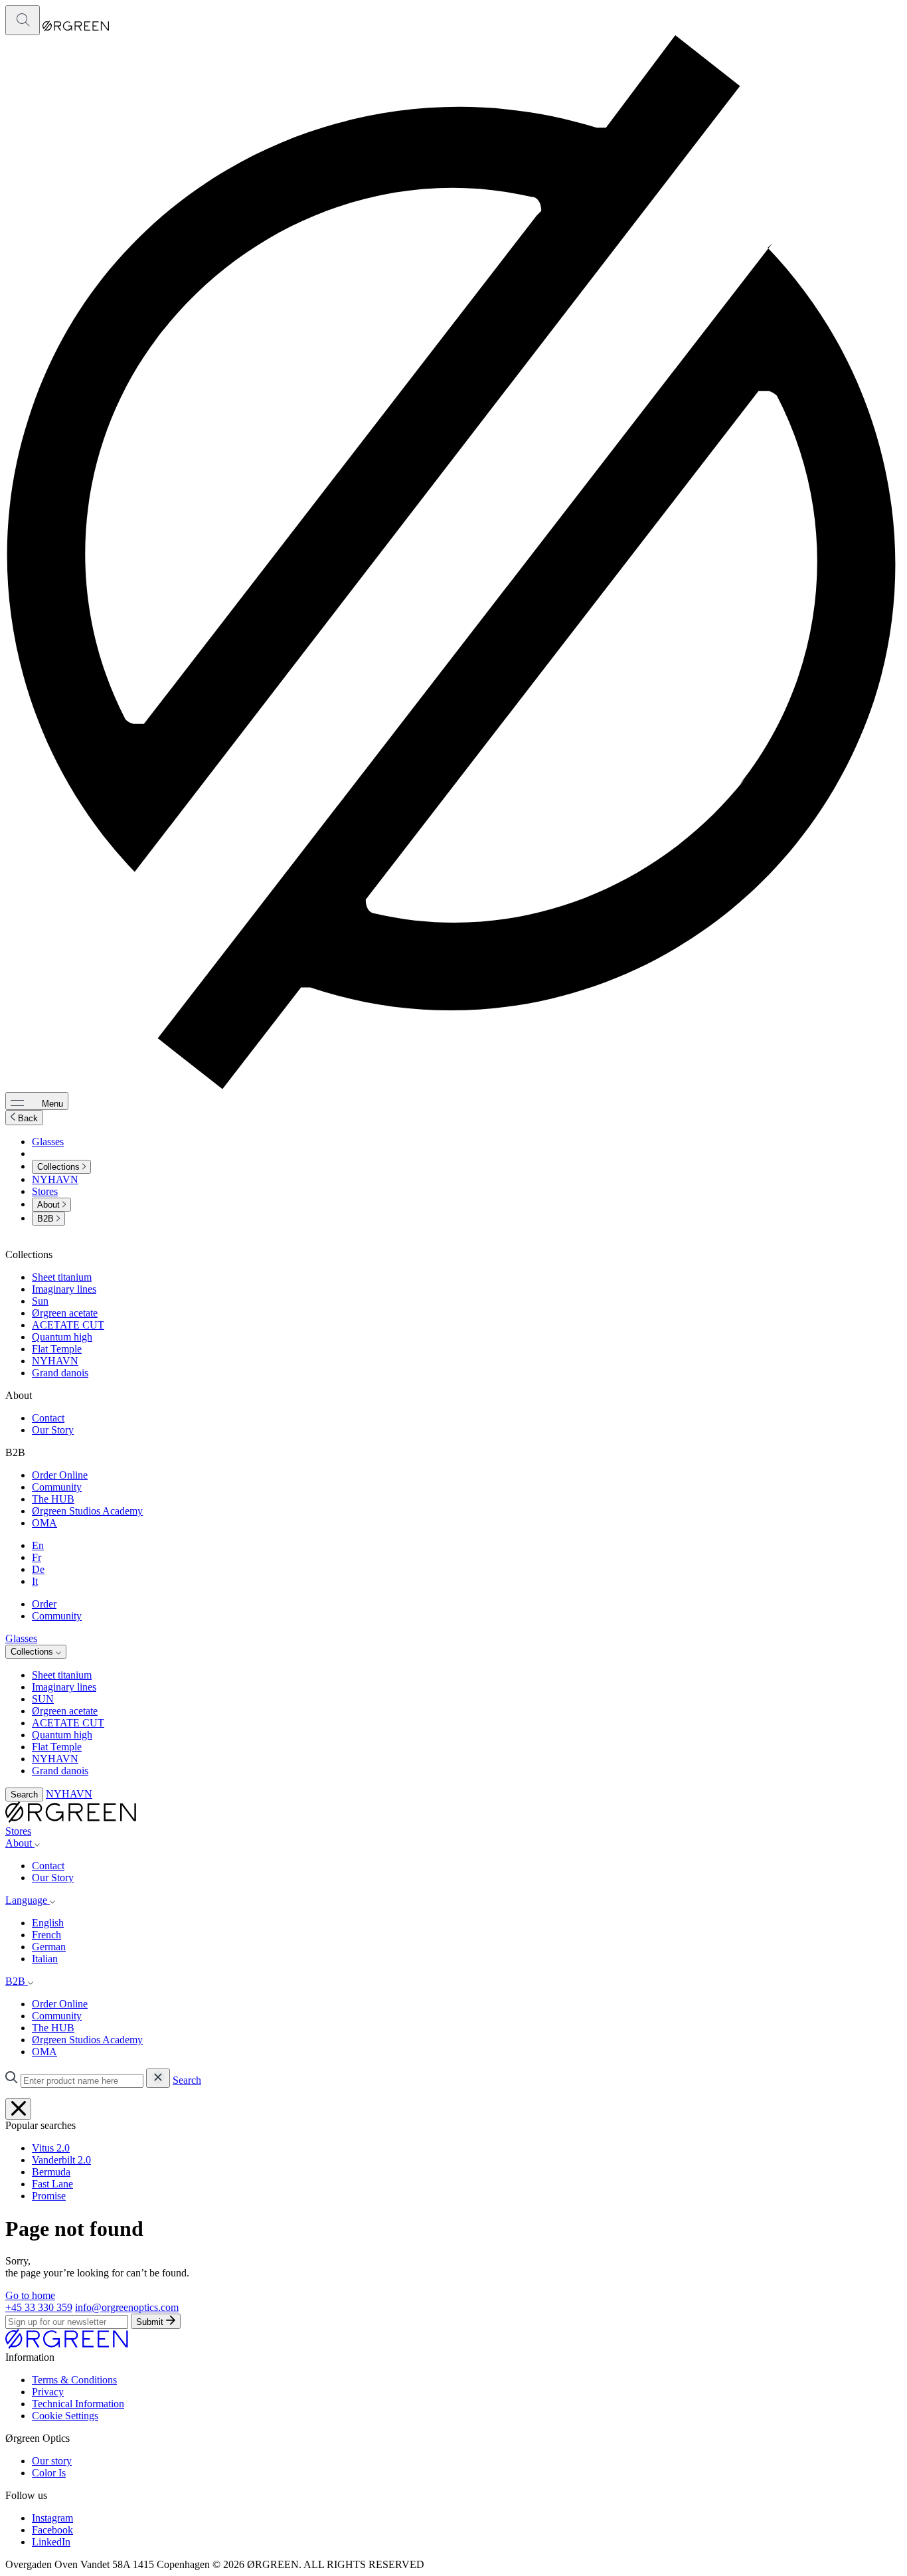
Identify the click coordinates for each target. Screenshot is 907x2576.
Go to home (30, 2295)
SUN (43, 1699)
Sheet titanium (62, 1277)
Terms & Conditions (74, 2380)
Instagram (52, 2518)
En (38, 1545)
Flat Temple (57, 1349)
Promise (49, 2196)
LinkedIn (51, 2542)
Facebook (52, 2530)
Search (24, 1794)
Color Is (49, 2473)
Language (28, 1900)
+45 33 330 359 (39, 2307)
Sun (40, 1301)
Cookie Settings (65, 2416)
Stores (45, 1191)
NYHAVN (55, 1179)
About (50, 1205)
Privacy (48, 2392)
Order (44, 1604)
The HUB (53, 1499)
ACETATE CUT (68, 1325)
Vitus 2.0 (51, 2148)
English (48, 1923)
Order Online (60, 1475)
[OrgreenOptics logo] (71, 1819)
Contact (48, 1418)
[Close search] (18, 2109)
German (49, 1947)
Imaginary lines (64, 1289)
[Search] (23, 20)
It (35, 1581)
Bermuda (51, 2172)
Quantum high (62, 1337)
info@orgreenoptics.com (127, 2307)
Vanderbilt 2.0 (61, 2160)
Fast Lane (52, 2184)
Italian (45, 1959)
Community (57, 1487)
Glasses (48, 1142)
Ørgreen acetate (65, 1313)
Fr (37, 1557)
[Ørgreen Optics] (67, 2345)
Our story (52, 2461)
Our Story (53, 1430)
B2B (47, 1219)
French (46, 1935)
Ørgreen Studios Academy (87, 1511)
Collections (60, 1167)
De (38, 1569)
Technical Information (78, 2404)
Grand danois (60, 1373)
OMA (44, 1523)
